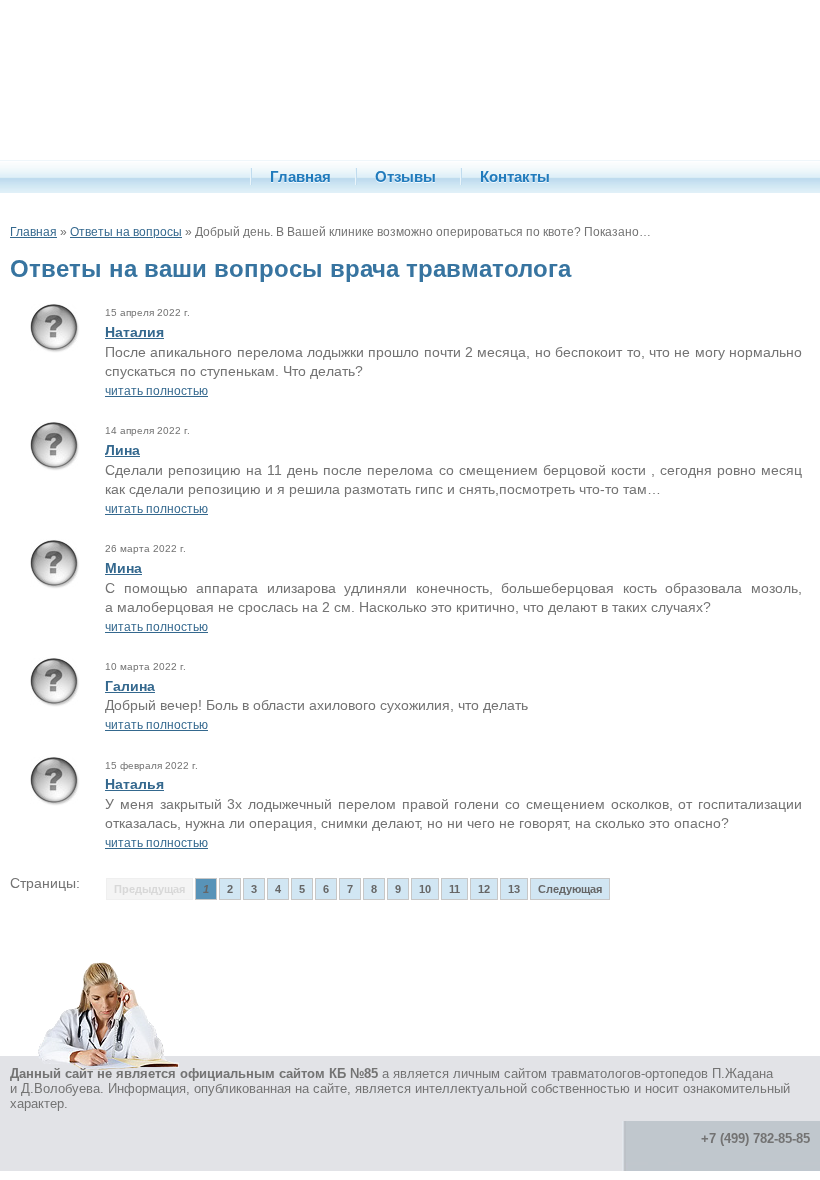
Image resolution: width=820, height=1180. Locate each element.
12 (484, 889)
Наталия (134, 332)
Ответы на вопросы (126, 232)
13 (514, 889)
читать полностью (156, 391)
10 (425, 889)
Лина (122, 450)
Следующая (570, 889)
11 (454, 889)
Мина (123, 568)
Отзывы (405, 176)
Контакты (515, 176)
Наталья (134, 784)
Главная (300, 176)
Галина (130, 686)
